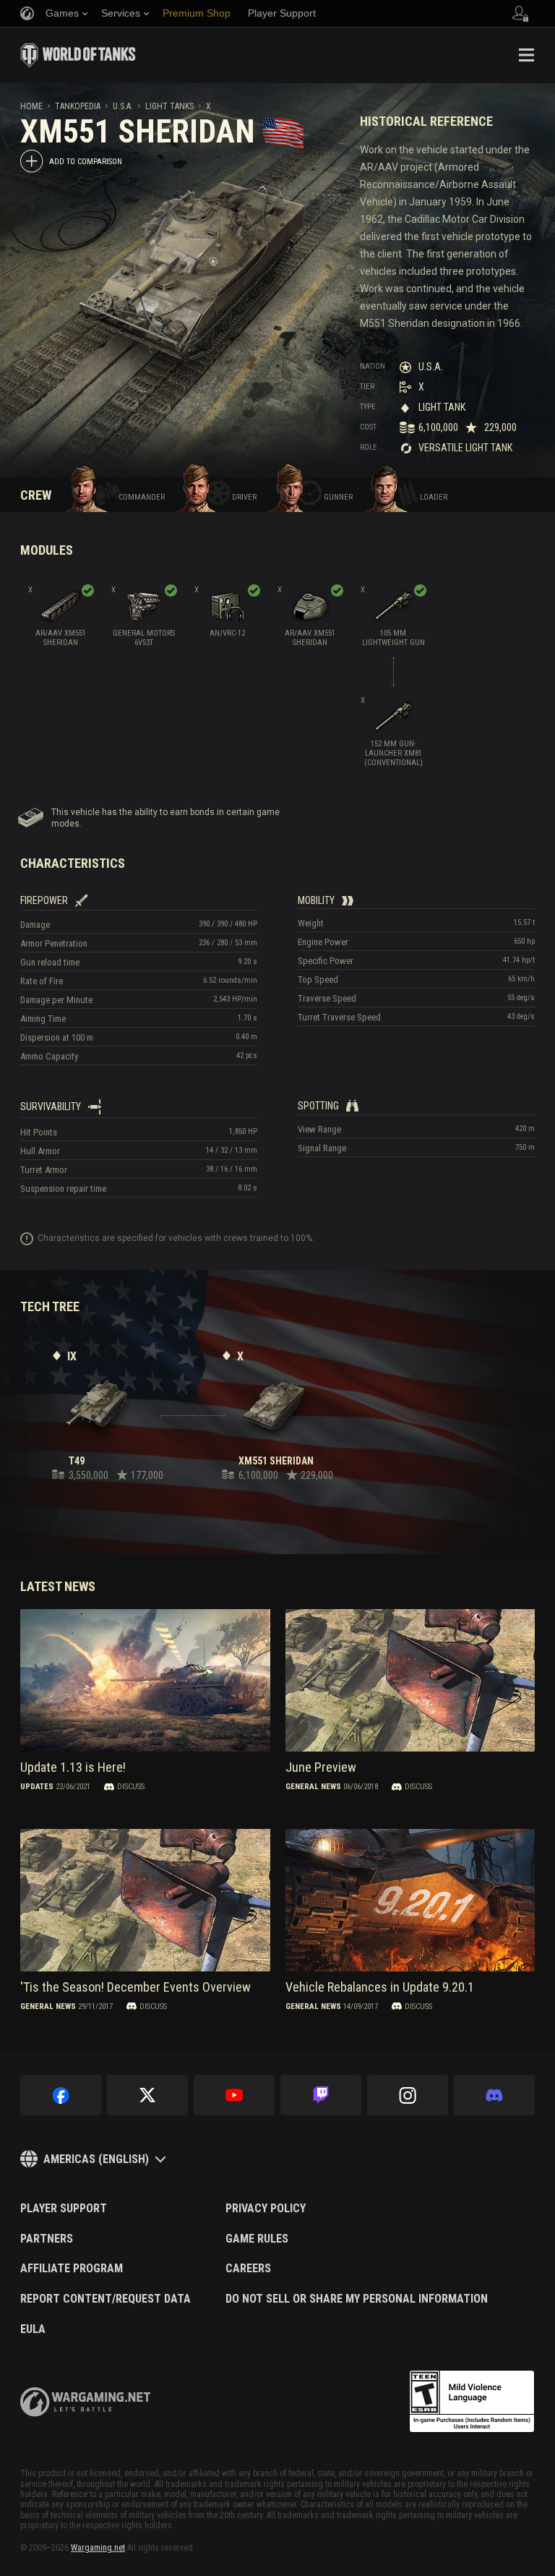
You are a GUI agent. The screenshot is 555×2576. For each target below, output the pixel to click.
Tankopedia (78, 106)
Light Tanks (169, 106)
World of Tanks (78, 55)
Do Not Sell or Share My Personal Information (357, 2299)
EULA (33, 2329)
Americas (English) (96, 2159)
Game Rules (257, 2239)
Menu (526, 55)
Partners (47, 2239)
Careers (248, 2269)
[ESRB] (472, 2402)
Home (31, 106)
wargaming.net (85, 2402)
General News (313, 1787)
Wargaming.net (98, 2548)
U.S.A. (123, 106)
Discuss (131, 1787)
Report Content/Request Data (106, 2299)
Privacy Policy (266, 2209)
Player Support (64, 2209)
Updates (37, 1787)
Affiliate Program (72, 2269)
